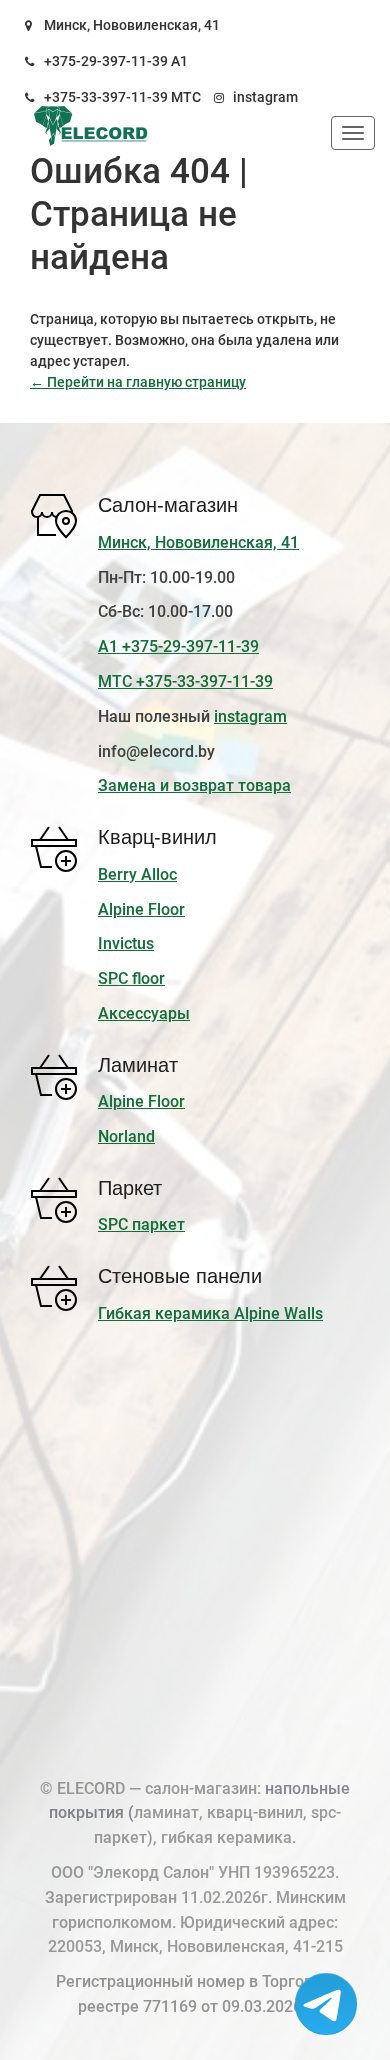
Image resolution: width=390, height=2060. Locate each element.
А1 (179, 61)
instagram (265, 97)
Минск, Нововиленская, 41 (132, 25)
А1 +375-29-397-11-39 (178, 646)
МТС (186, 97)
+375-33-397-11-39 (106, 97)
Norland (126, 1136)
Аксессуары (144, 1013)
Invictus (126, 943)
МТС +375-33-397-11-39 (185, 681)
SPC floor (131, 978)
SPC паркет (141, 1224)
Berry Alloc (137, 874)
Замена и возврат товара (194, 785)
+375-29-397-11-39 (106, 61)
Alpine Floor (141, 909)
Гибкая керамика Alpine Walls (210, 1313)
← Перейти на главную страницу (138, 382)
